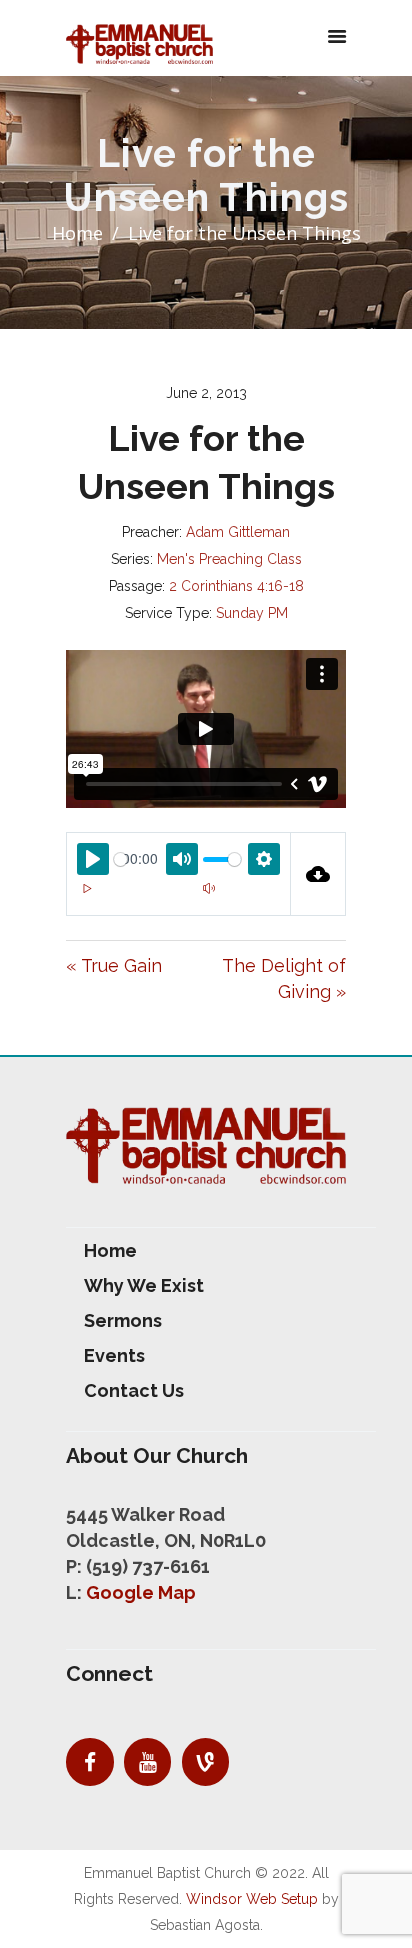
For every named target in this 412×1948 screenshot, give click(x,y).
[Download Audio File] (318, 874)
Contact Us (134, 1390)
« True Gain (114, 965)
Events (114, 1355)
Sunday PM (252, 613)
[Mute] (209, 888)
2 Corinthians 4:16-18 (236, 586)
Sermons (123, 1320)
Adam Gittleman (238, 532)
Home (77, 233)
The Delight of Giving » (284, 978)
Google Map (141, 1592)
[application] (178, 900)
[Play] (87, 888)
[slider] (120, 859)
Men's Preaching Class (229, 559)
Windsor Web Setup (252, 1899)
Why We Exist (144, 1285)
